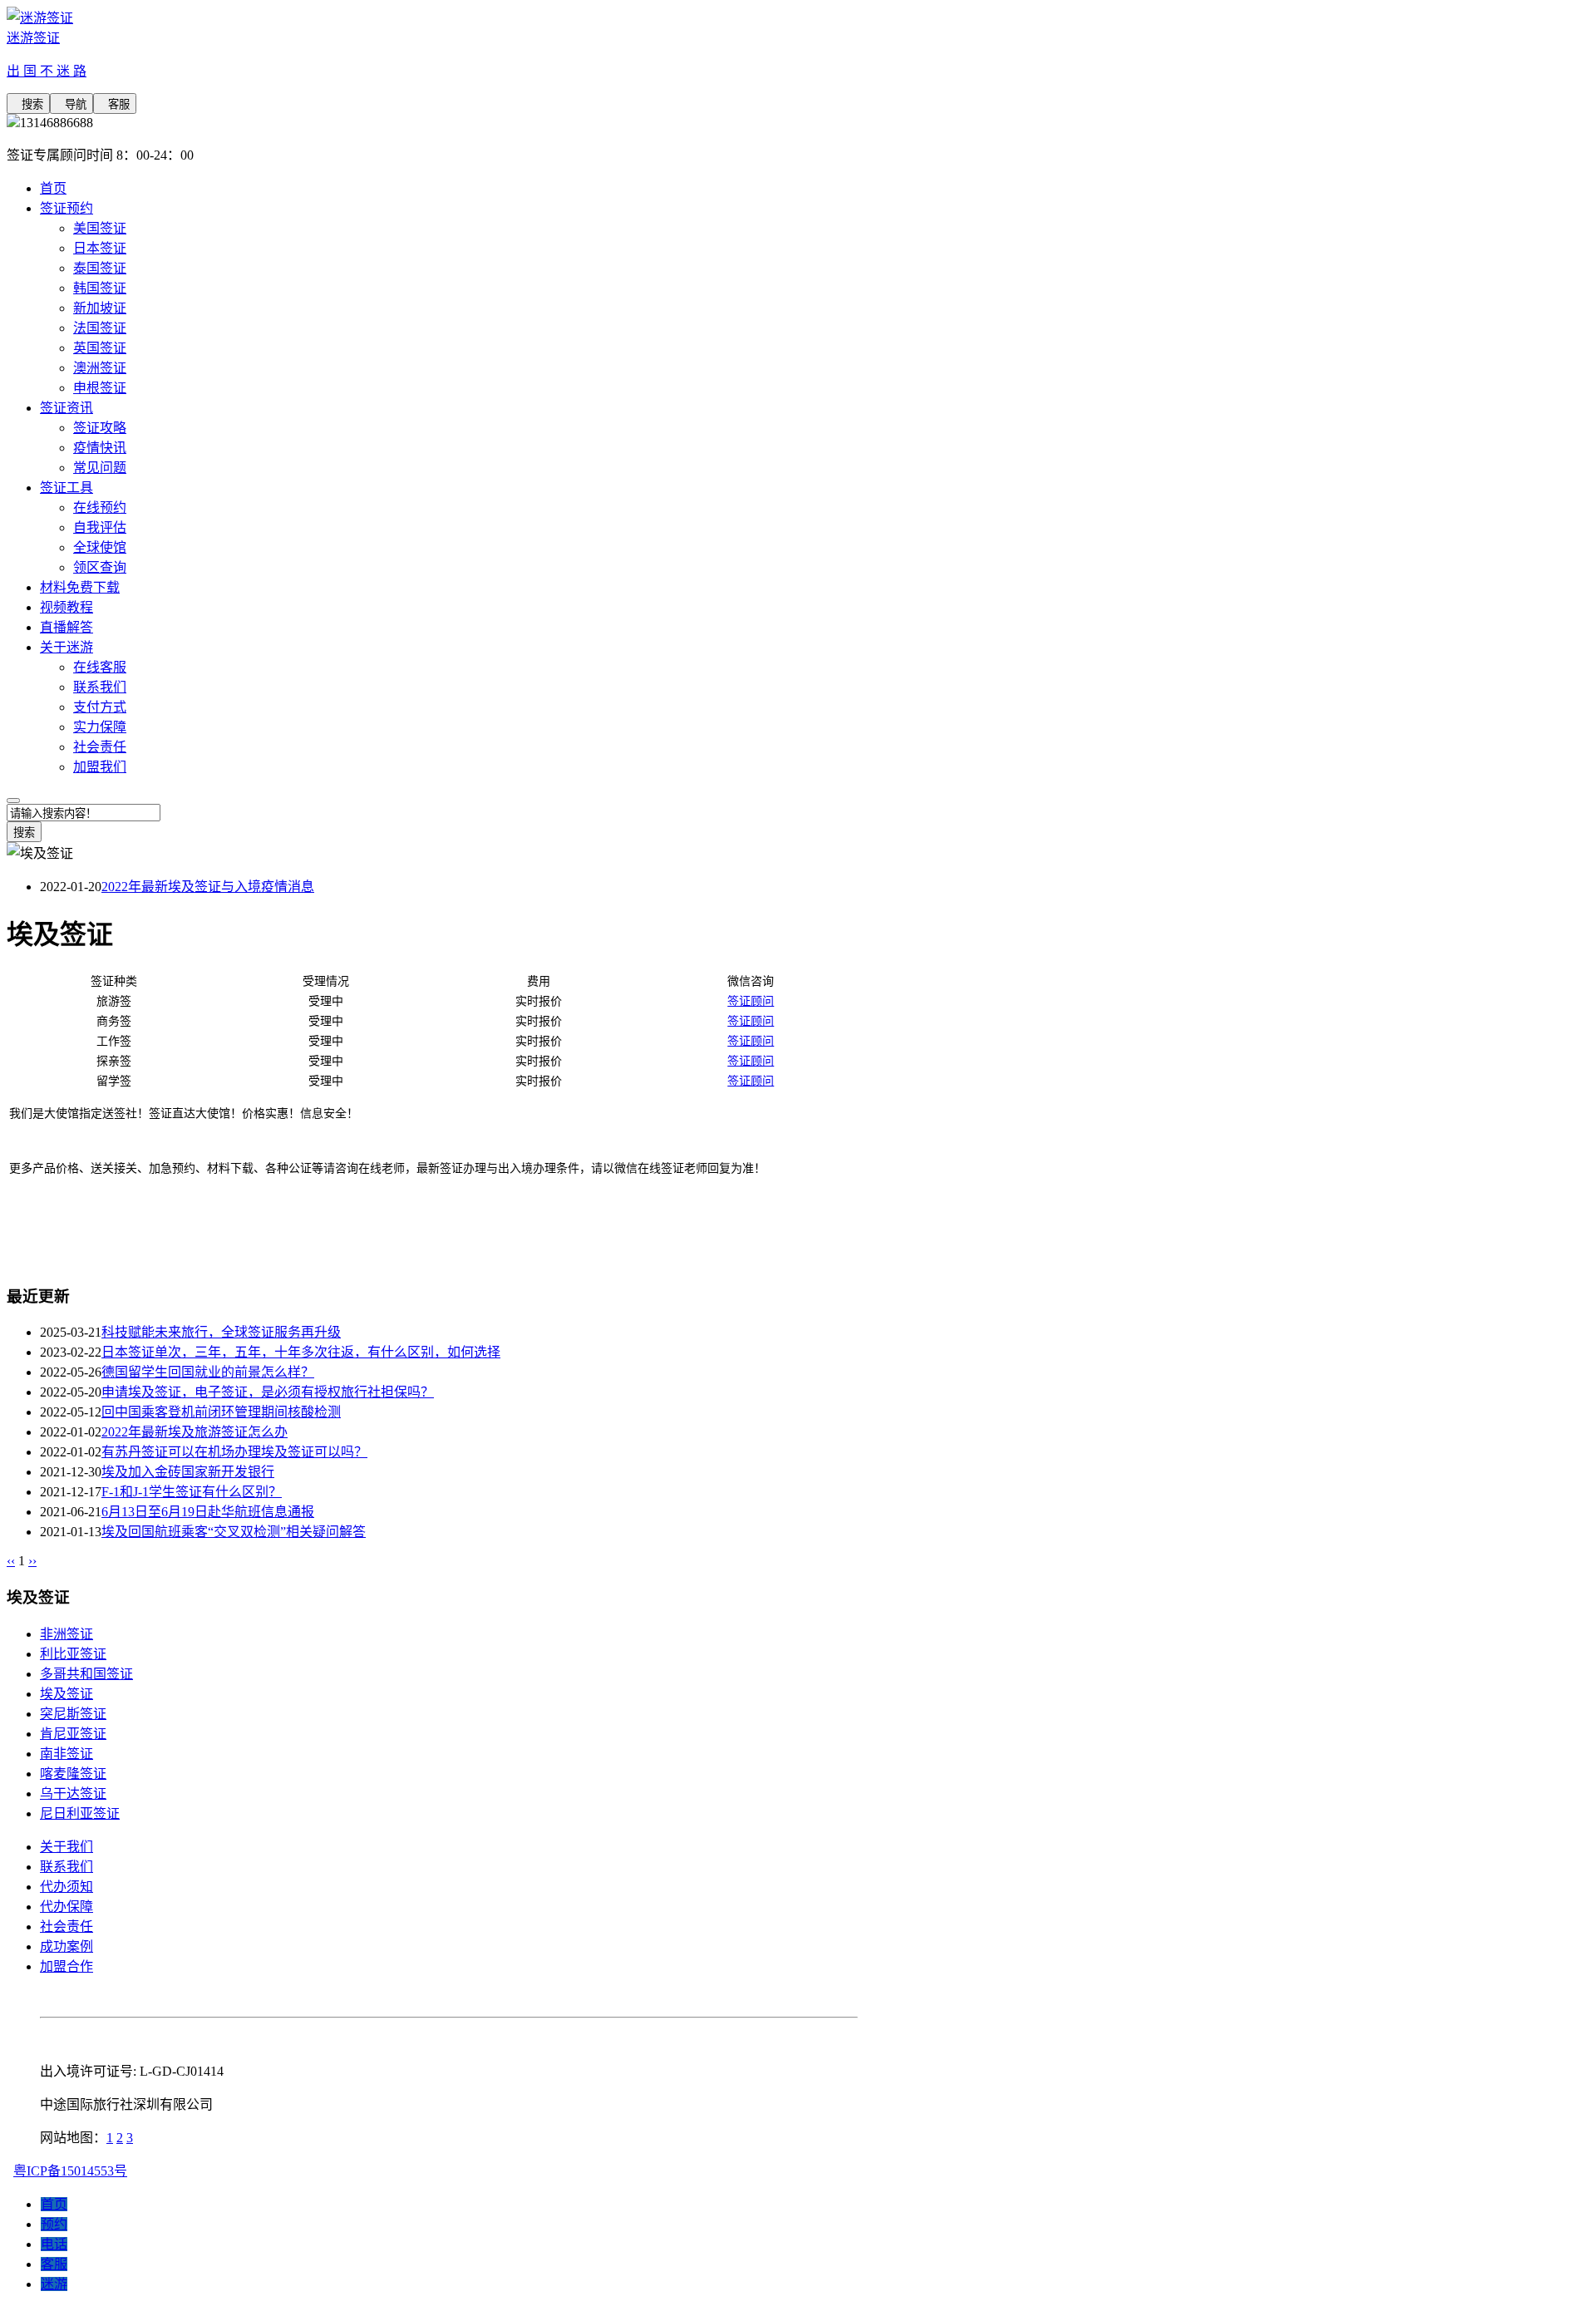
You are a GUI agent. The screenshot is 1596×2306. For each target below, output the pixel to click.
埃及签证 (66, 1694)
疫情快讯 (100, 448)
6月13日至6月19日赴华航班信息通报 (208, 1512)
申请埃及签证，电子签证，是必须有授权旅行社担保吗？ (268, 1392)
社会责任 (100, 747)
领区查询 (100, 567)
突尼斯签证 (73, 1714)
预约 (54, 2224)
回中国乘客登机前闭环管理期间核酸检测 (221, 1412)
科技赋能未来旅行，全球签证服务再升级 (221, 1332)
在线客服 (100, 667)
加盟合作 (66, 1966)
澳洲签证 (100, 368)
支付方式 (100, 707)
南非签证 (66, 1754)
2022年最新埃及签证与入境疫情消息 (208, 887)
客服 (115, 104)
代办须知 (66, 1887)
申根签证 (100, 388)
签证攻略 (100, 428)
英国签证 (100, 348)
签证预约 (66, 208)
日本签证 (100, 248)
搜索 (28, 104)
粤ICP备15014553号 (70, 2171)
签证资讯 (66, 408)
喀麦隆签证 (73, 1774)
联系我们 (100, 687)
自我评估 (100, 527)
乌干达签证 (73, 1794)
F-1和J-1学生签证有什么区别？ (192, 1492)
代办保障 (66, 1907)
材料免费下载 (80, 587)
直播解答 (66, 627)
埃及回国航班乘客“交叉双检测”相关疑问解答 (234, 1532)
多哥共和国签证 (86, 1674)
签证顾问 (751, 1001)
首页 (53, 188)
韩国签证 (100, 288)
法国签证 (100, 328)
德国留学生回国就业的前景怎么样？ (208, 1372)
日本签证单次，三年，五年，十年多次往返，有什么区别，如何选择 (301, 1352)
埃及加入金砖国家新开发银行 (188, 1472)
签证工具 (66, 488)
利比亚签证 (73, 1654)
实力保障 (100, 727)
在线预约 (100, 508)
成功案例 (66, 1946)
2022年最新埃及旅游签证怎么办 (195, 1432)
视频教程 (66, 607)
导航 (71, 104)
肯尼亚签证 (73, 1734)
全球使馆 (100, 547)
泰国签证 (100, 268)
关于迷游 (66, 647)
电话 (54, 2244)
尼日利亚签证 (80, 1813)
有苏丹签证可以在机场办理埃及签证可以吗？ (234, 1452)
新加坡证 (100, 308)
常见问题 (100, 468)
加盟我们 (100, 767)
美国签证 (100, 228)
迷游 (54, 2284)
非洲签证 (66, 1634)
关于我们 (66, 1847)
